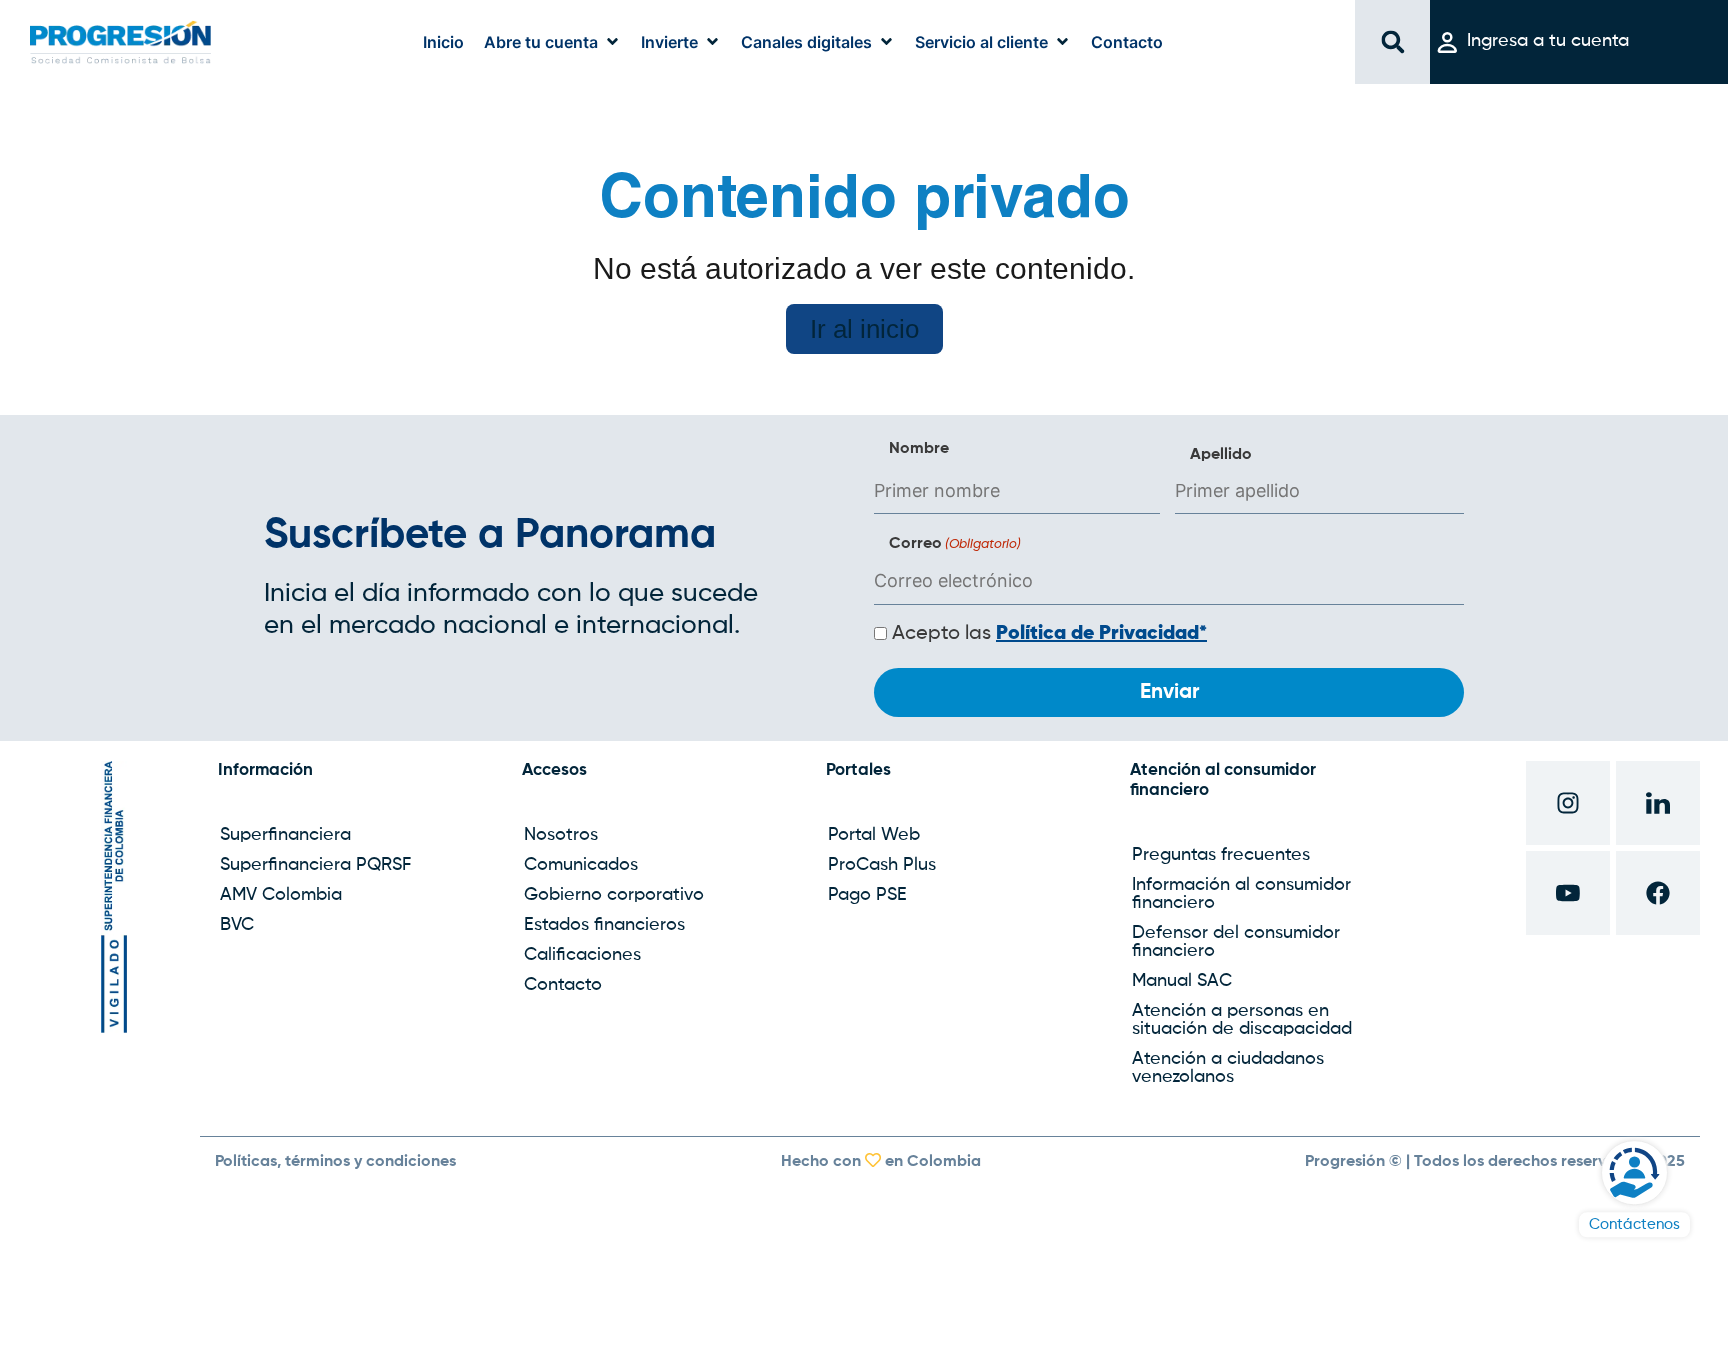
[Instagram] (1568, 803)
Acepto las (1049, 634)
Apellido (1221, 455)
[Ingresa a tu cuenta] (1447, 42)
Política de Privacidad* (1101, 634)
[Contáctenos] (1634, 1172)
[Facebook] (1658, 893)
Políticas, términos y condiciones (335, 1162)
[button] (552, 42)
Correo (955, 544)
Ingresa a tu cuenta (1548, 41)
